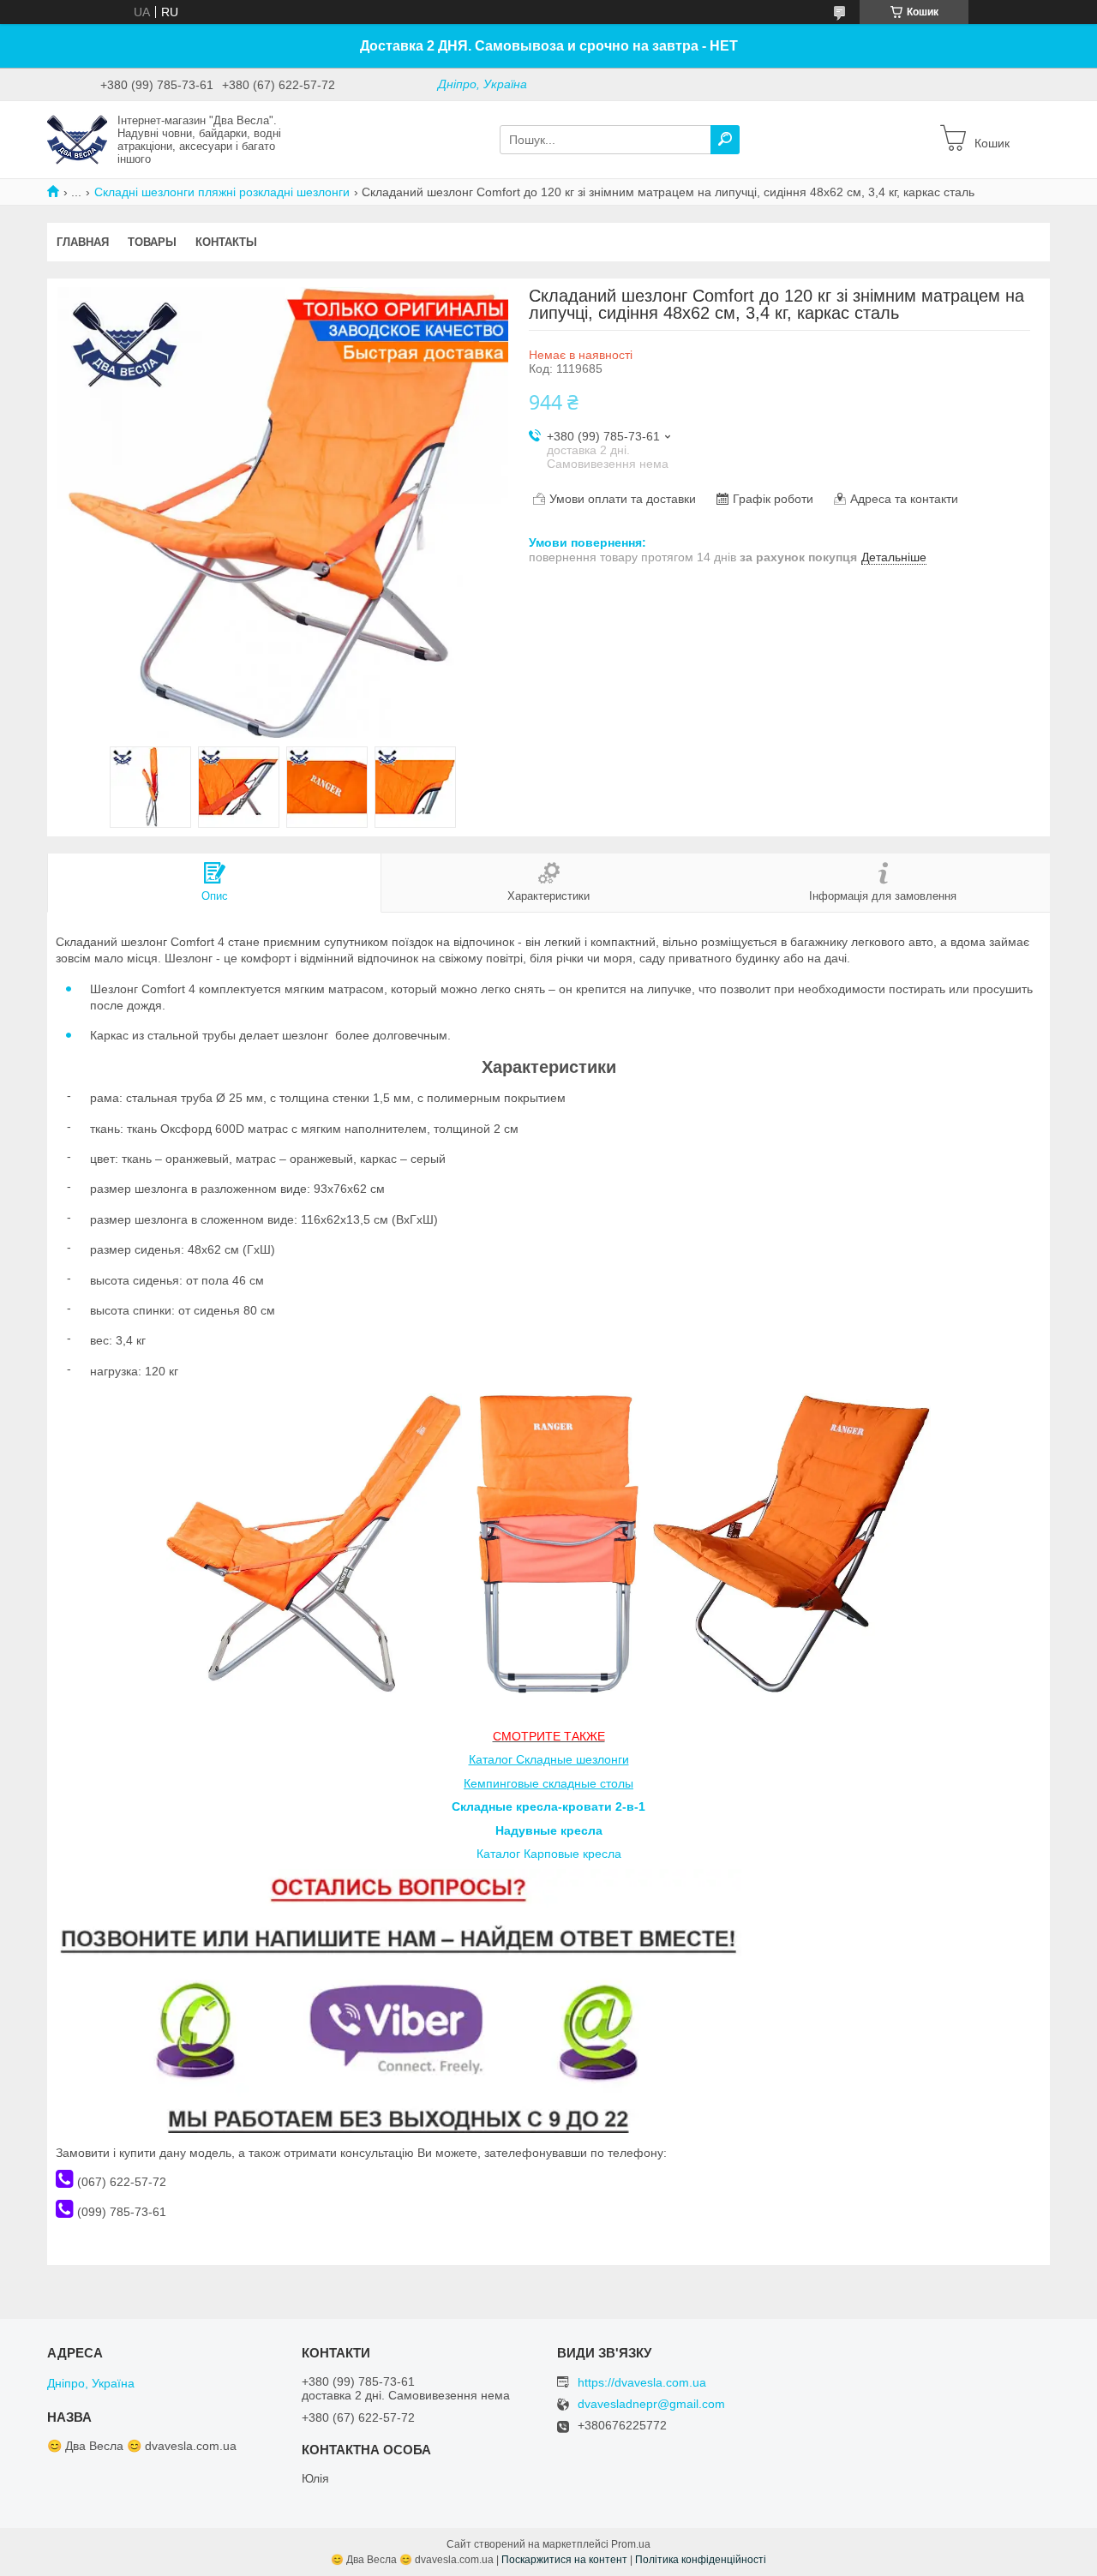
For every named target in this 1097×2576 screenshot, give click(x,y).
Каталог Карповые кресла (549, 1854)
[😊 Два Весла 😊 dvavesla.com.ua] (77, 139)
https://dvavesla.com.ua (642, 2382)
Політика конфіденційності (701, 2560)
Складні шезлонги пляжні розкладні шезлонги (222, 192)
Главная (83, 242)
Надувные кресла (549, 1830)
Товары (152, 242)
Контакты (226, 242)
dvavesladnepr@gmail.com (651, 2404)
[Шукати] (725, 140)
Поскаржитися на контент (564, 2560)
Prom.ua (631, 2544)
